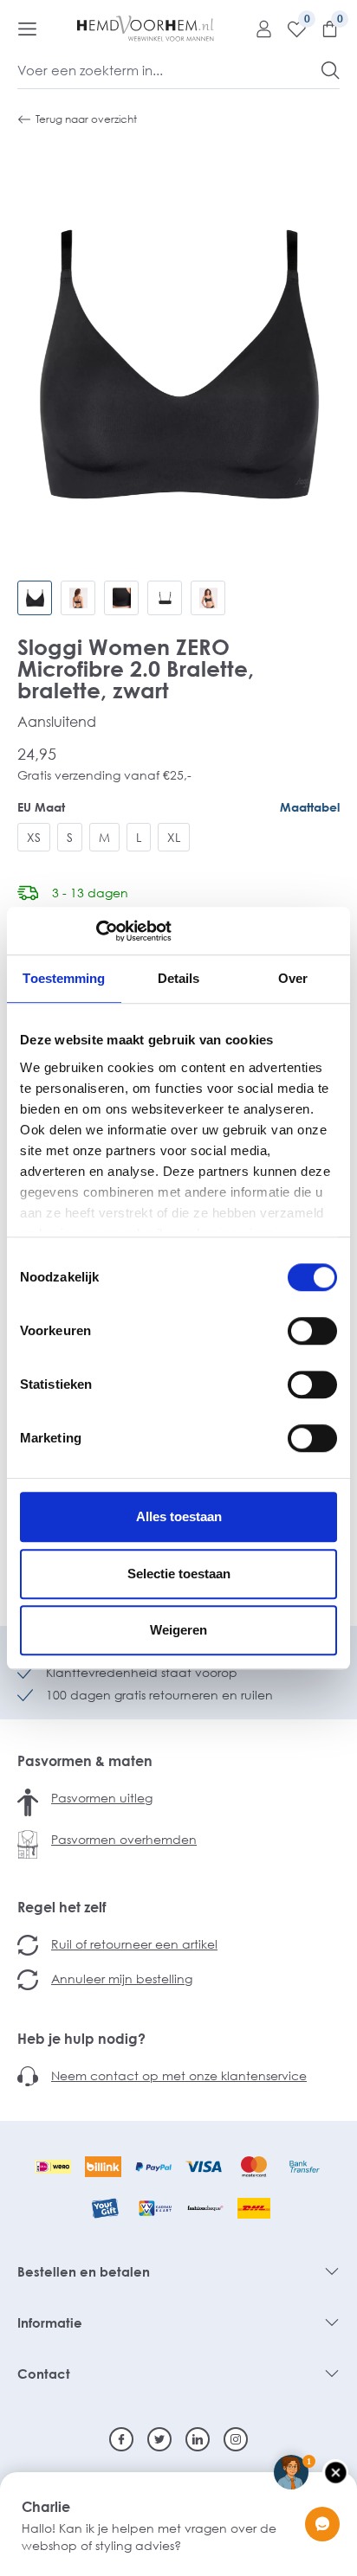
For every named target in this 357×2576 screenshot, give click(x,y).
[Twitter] (159, 2439)
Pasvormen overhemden (124, 1839)
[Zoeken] (331, 70)
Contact (44, 2374)
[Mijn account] (257, 29)
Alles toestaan (179, 1516)
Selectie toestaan (179, 1574)
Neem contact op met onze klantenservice (179, 2075)
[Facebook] (121, 2439)
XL (174, 837)
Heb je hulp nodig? (81, 2039)
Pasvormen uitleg (102, 1798)
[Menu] (27, 29)
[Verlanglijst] (290, 29)
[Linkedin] (198, 2439)
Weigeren (178, 1630)
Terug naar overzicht (86, 119)
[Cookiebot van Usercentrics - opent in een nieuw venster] (96, 931)
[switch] (312, 1331)
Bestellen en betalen (84, 2271)
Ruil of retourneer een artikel (134, 1944)
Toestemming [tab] (64, 978)
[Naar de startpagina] (146, 29)
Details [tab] (179, 978)
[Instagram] (236, 2439)
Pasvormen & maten (85, 1761)
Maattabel (310, 807)
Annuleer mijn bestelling (122, 1979)
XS (34, 837)
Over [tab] (293, 978)
